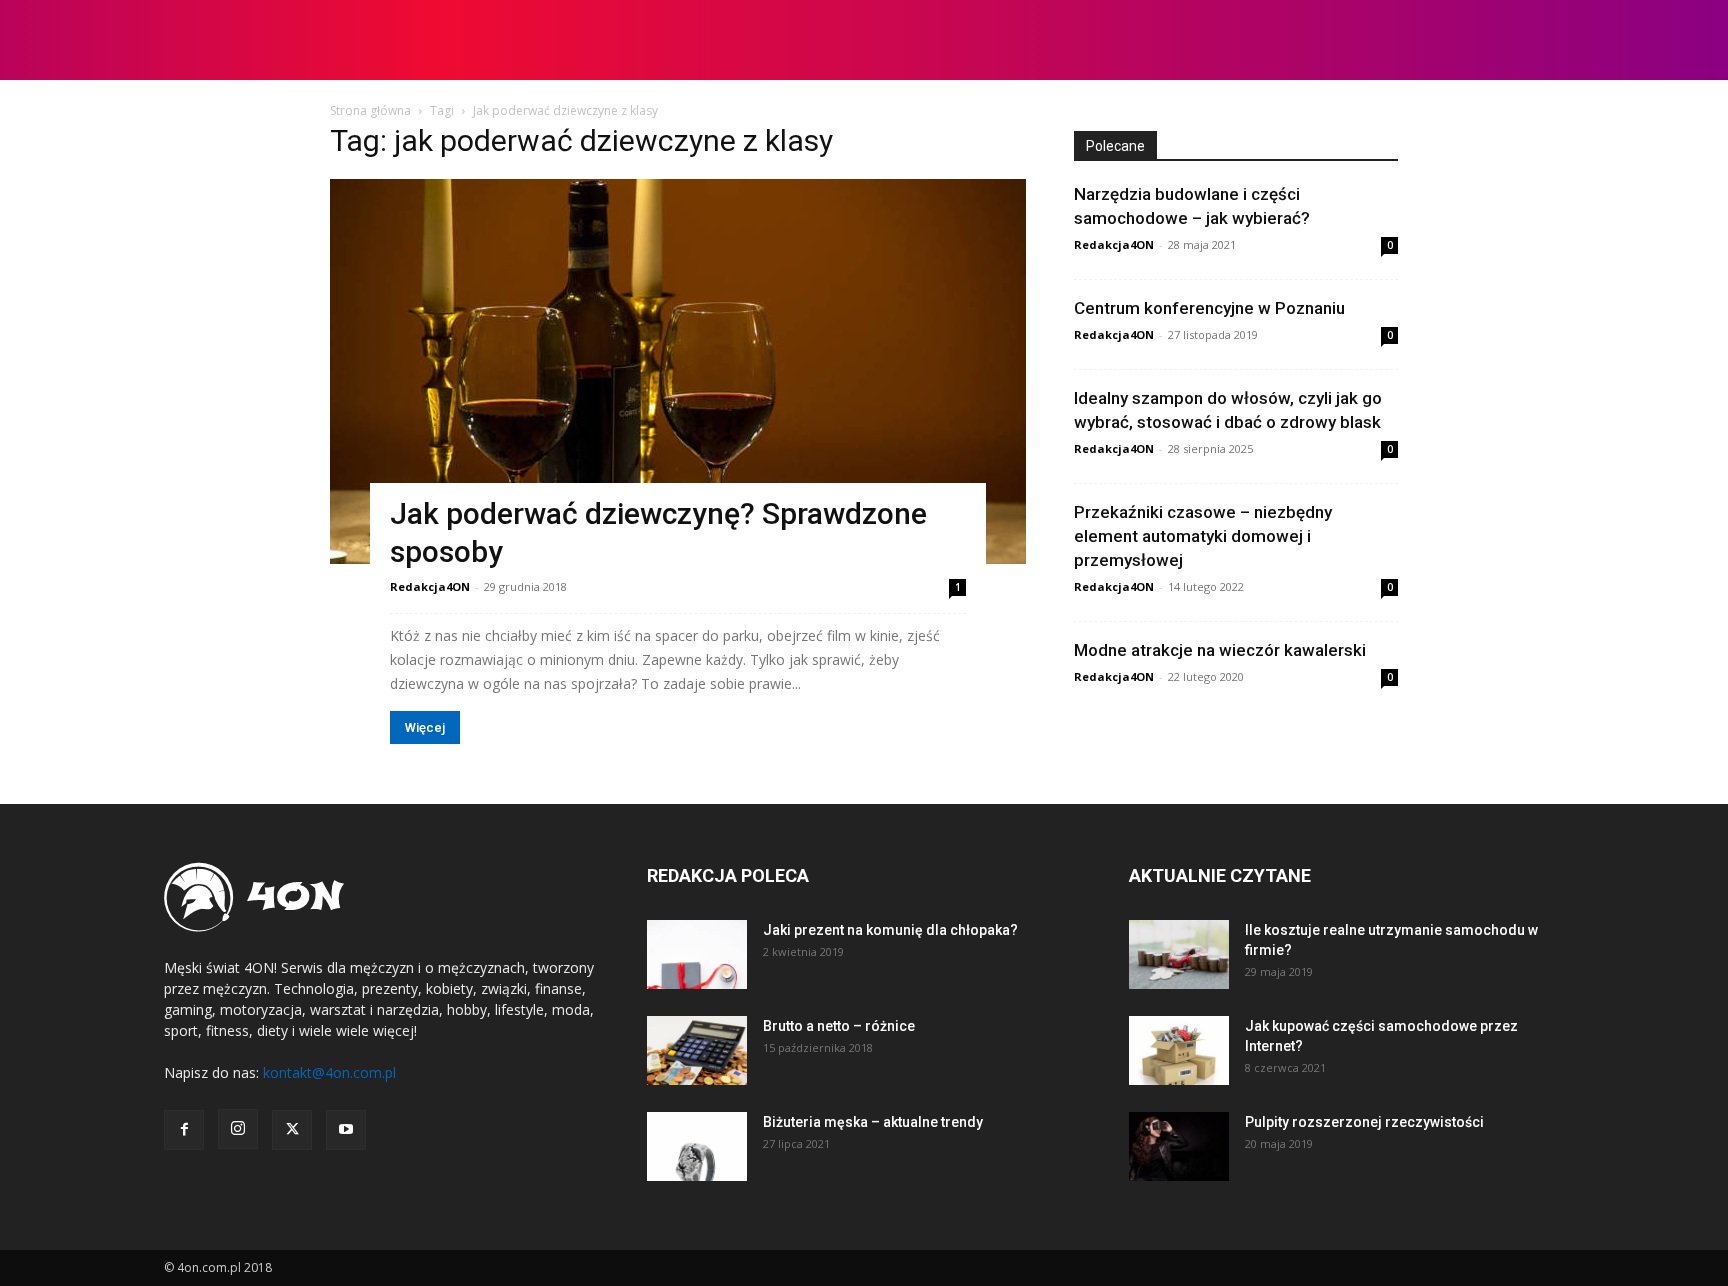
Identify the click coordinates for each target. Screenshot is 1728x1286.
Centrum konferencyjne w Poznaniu (1209, 308)
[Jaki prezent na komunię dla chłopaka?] (697, 954)
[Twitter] (292, 1130)
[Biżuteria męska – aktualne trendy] (697, 1146)
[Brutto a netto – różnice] (697, 1050)
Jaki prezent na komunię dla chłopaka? (890, 930)
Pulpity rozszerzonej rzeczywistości (1364, 1122)
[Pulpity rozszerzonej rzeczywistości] (1179, 1146)
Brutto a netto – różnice (839, 1026)
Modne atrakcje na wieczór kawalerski (1220, 650)
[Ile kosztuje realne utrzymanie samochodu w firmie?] (1179, 954)
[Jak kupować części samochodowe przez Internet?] (1179, 1050)
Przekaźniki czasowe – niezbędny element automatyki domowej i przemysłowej (1203, 536)
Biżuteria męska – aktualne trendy (873, 1122)
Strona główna (370, 110)
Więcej (425, 727)
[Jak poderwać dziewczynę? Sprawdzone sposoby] (678, 371)
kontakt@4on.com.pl (329, 1072)
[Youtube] (346, 1130)
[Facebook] (184, 1130)
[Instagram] (238, 1129)
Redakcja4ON (430, 586)
